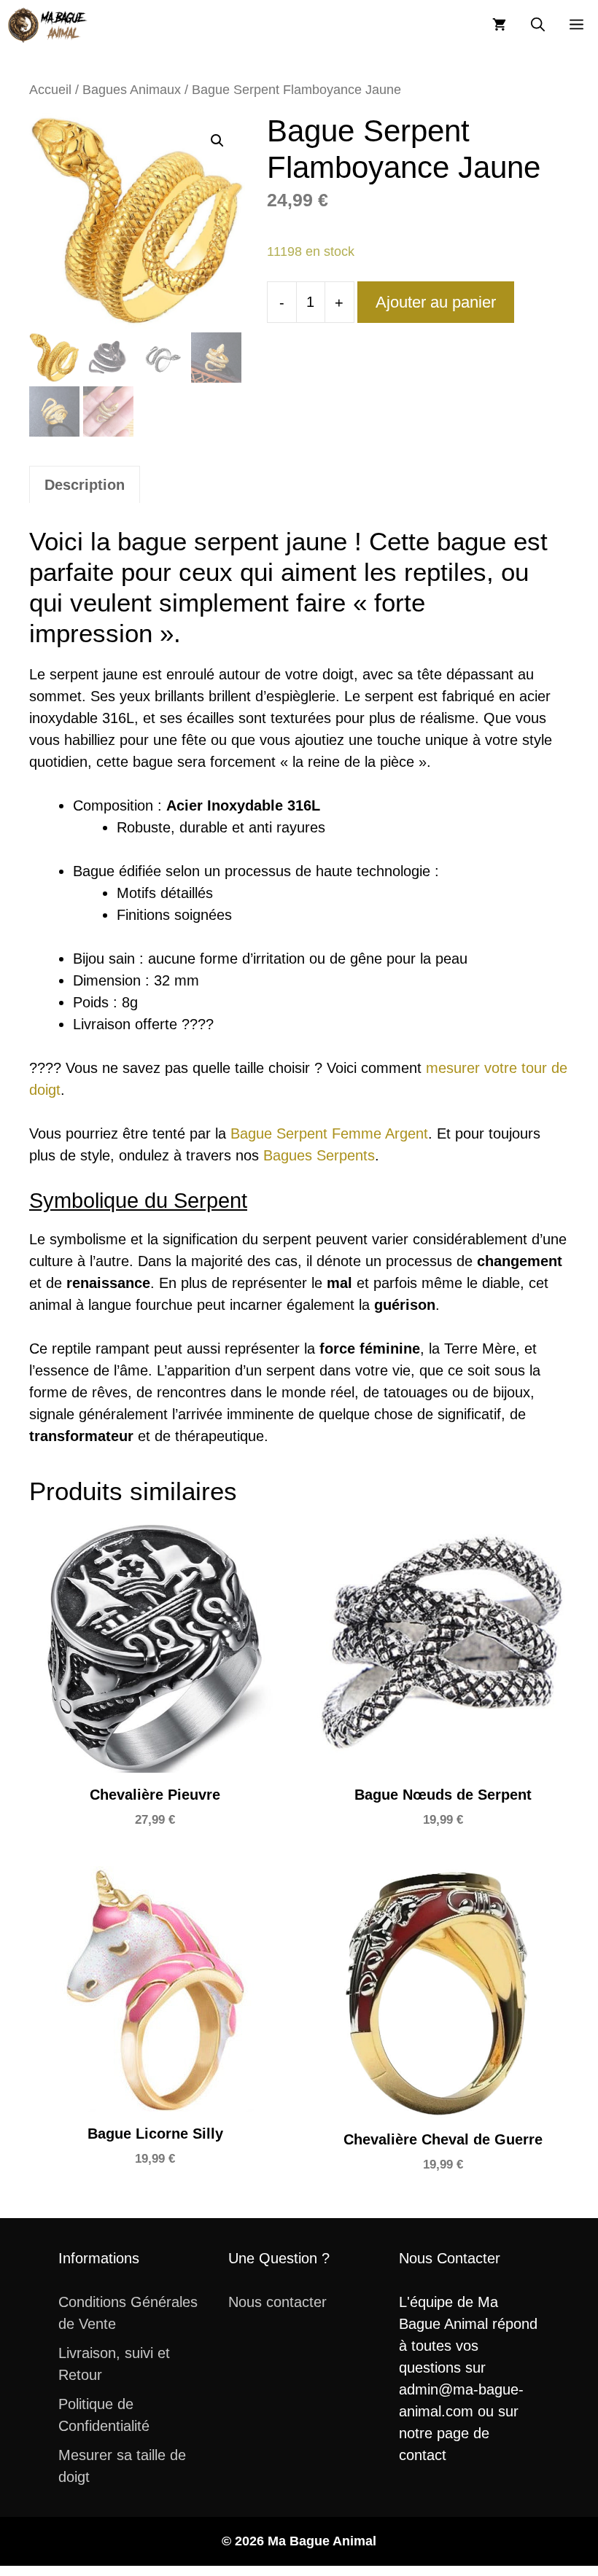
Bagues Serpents (319, 1155)
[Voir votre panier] (499, 25)
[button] (538, 25)
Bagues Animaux (132, 89)
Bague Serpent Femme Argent (329, 1133)
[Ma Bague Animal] (47, 25)
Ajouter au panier (436, 302)
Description (85, 485)
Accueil (50, 89)
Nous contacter (277, 2302)
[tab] (85, 484)
